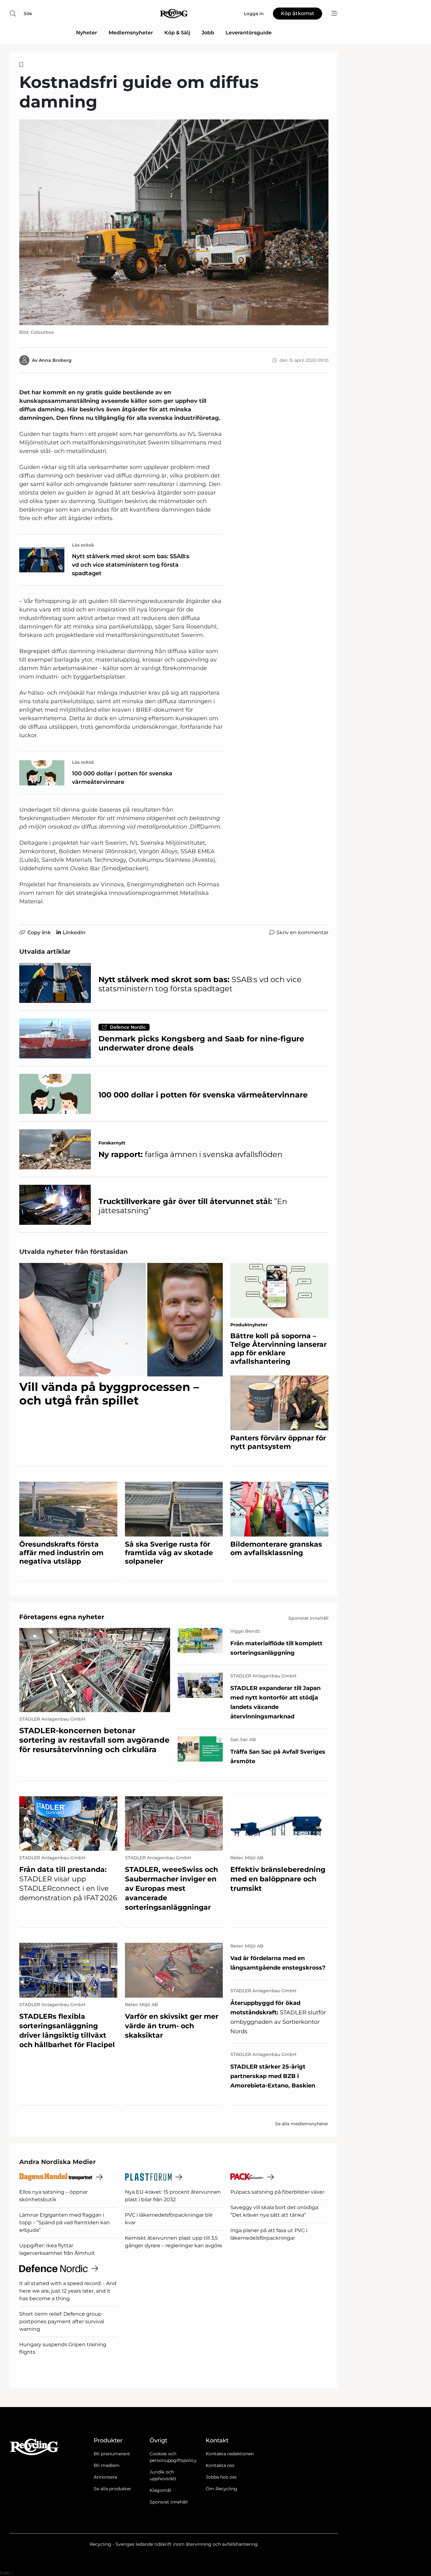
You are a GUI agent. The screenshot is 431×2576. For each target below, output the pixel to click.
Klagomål (160, 2490)
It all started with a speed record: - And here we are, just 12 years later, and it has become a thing (68, 2291)
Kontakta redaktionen (230, 2454)
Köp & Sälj (177, 33)
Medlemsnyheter (131, 33)
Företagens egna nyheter (62, 1617)
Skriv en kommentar (302, 932)
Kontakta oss (220, 2465)
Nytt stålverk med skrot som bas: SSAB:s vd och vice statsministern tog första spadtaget (131, 565)
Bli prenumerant (112, 2454)
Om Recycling (221, 2489)
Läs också (83, 545)
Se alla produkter (112, 2489)
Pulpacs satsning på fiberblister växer (277, 2192)
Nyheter (87, 33)
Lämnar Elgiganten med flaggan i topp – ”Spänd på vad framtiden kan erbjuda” (65, 2223)
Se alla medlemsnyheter (302, 2124)
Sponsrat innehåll (169, 2502)
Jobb (208, 33)
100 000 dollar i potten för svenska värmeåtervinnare (122, 778)
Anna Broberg (55, 360)
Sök (28, 14)
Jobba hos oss (221, 2477)
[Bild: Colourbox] (174, 222)
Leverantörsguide (249, 33)
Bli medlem (107, 2465)
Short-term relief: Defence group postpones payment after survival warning (62, 2321)
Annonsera (105, 2477)
